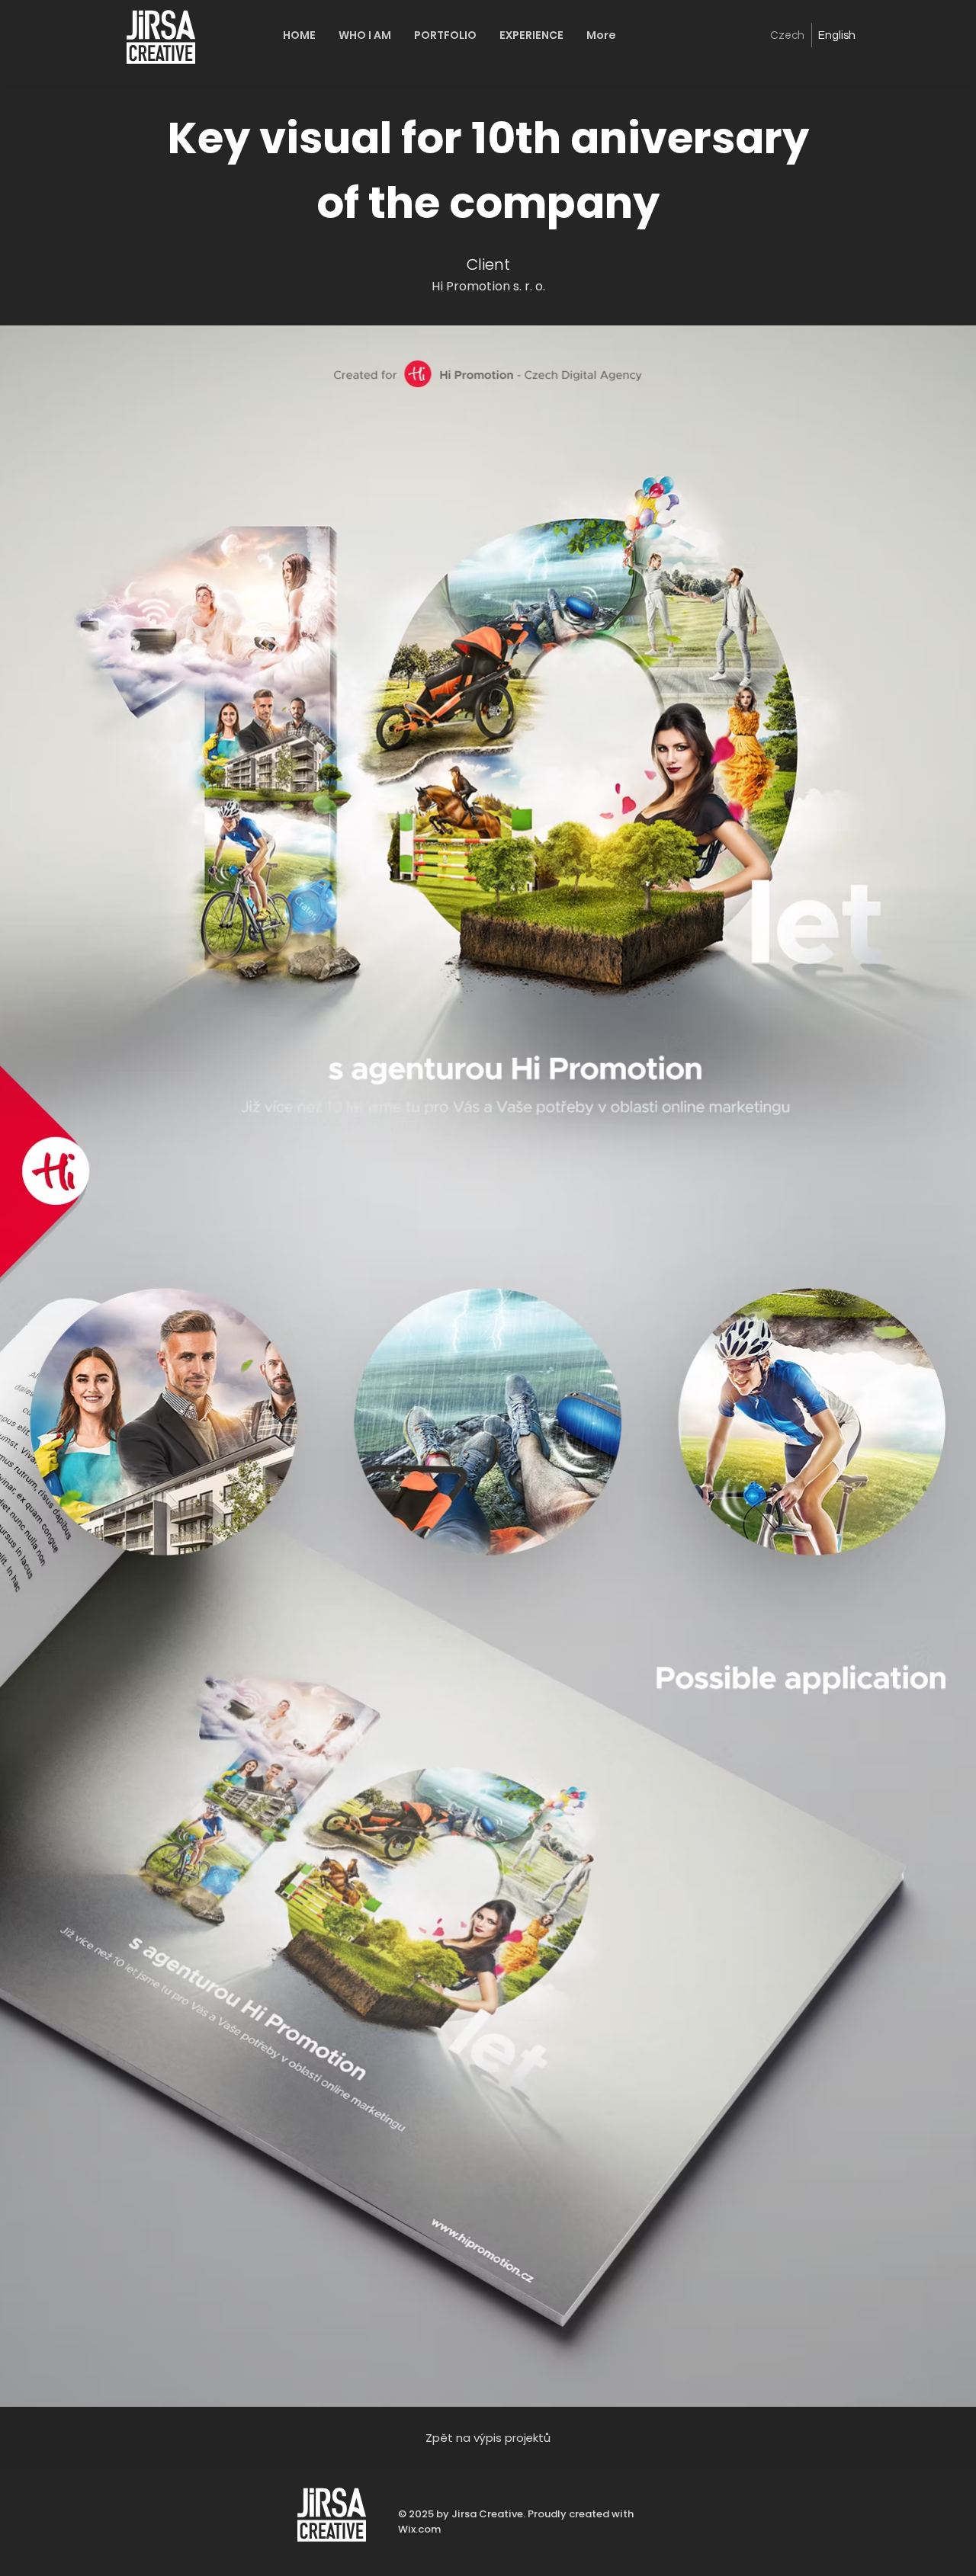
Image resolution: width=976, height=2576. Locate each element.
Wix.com (419, 2529)
